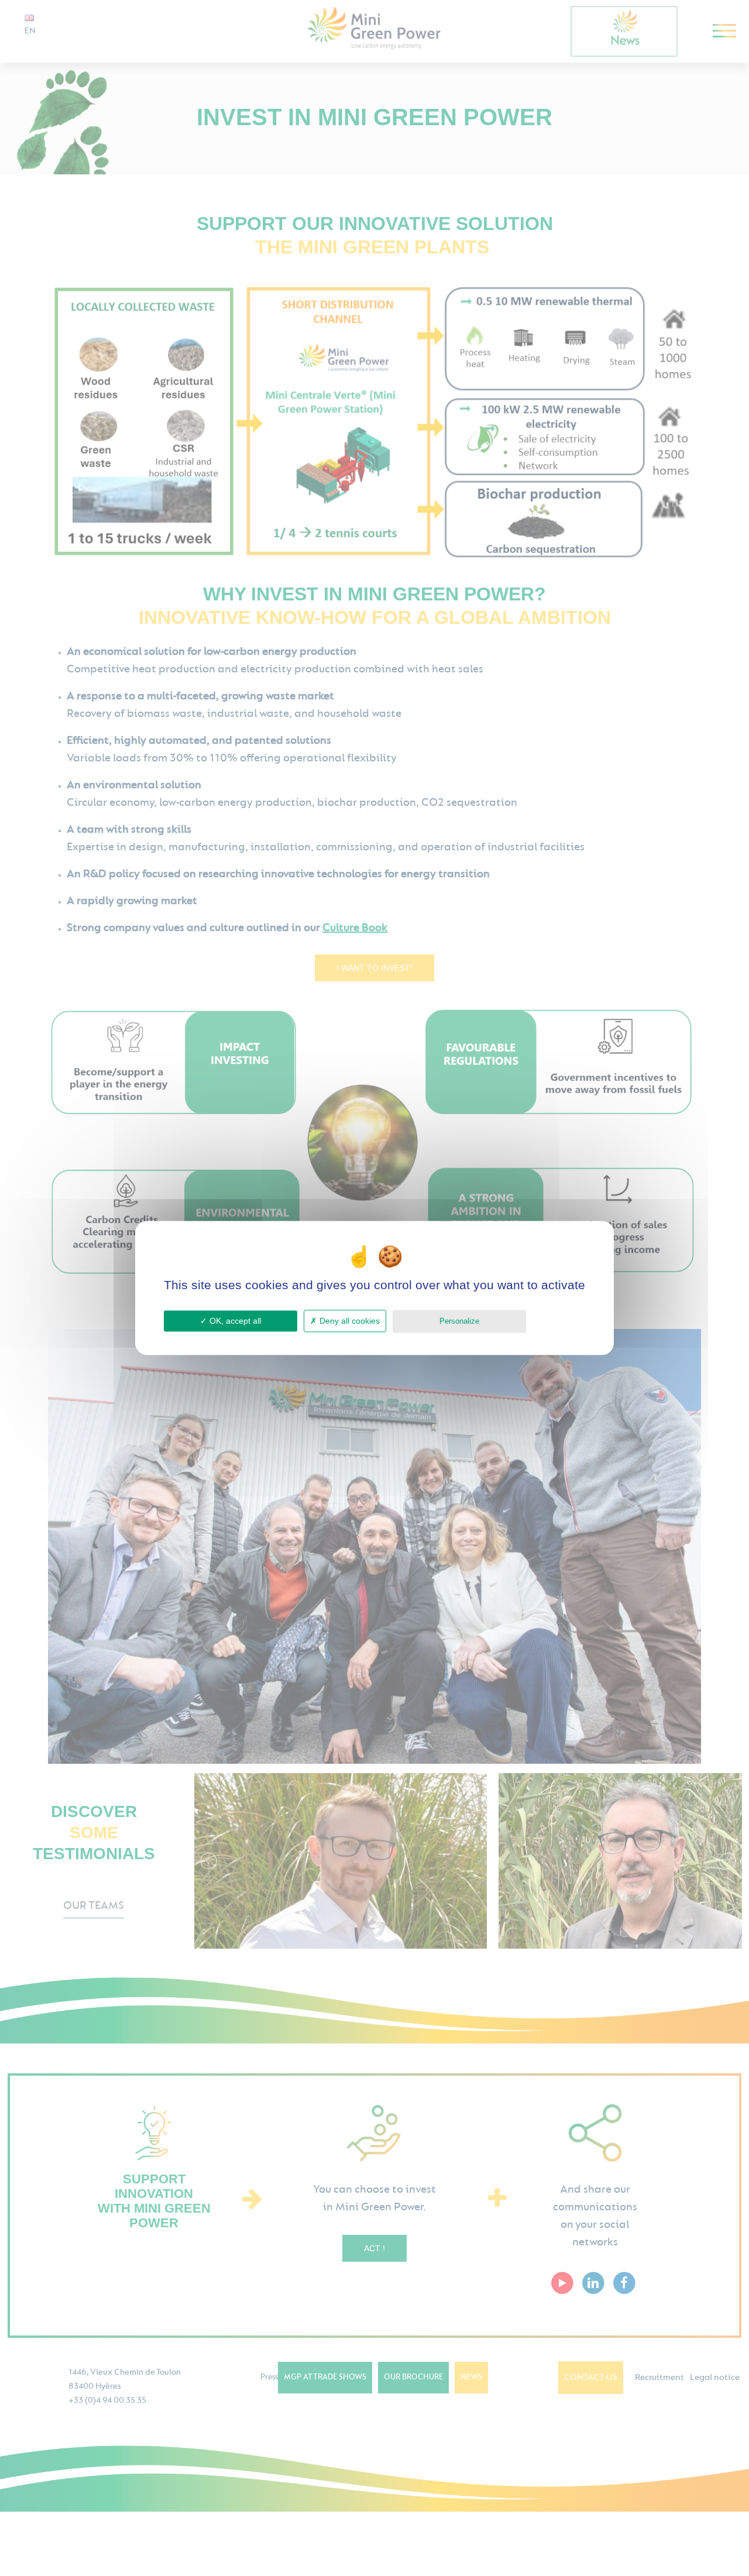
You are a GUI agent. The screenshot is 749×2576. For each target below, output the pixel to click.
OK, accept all (234, 1321)
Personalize (459, 1321)
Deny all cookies (348, 1321)
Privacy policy (559, 1320)
